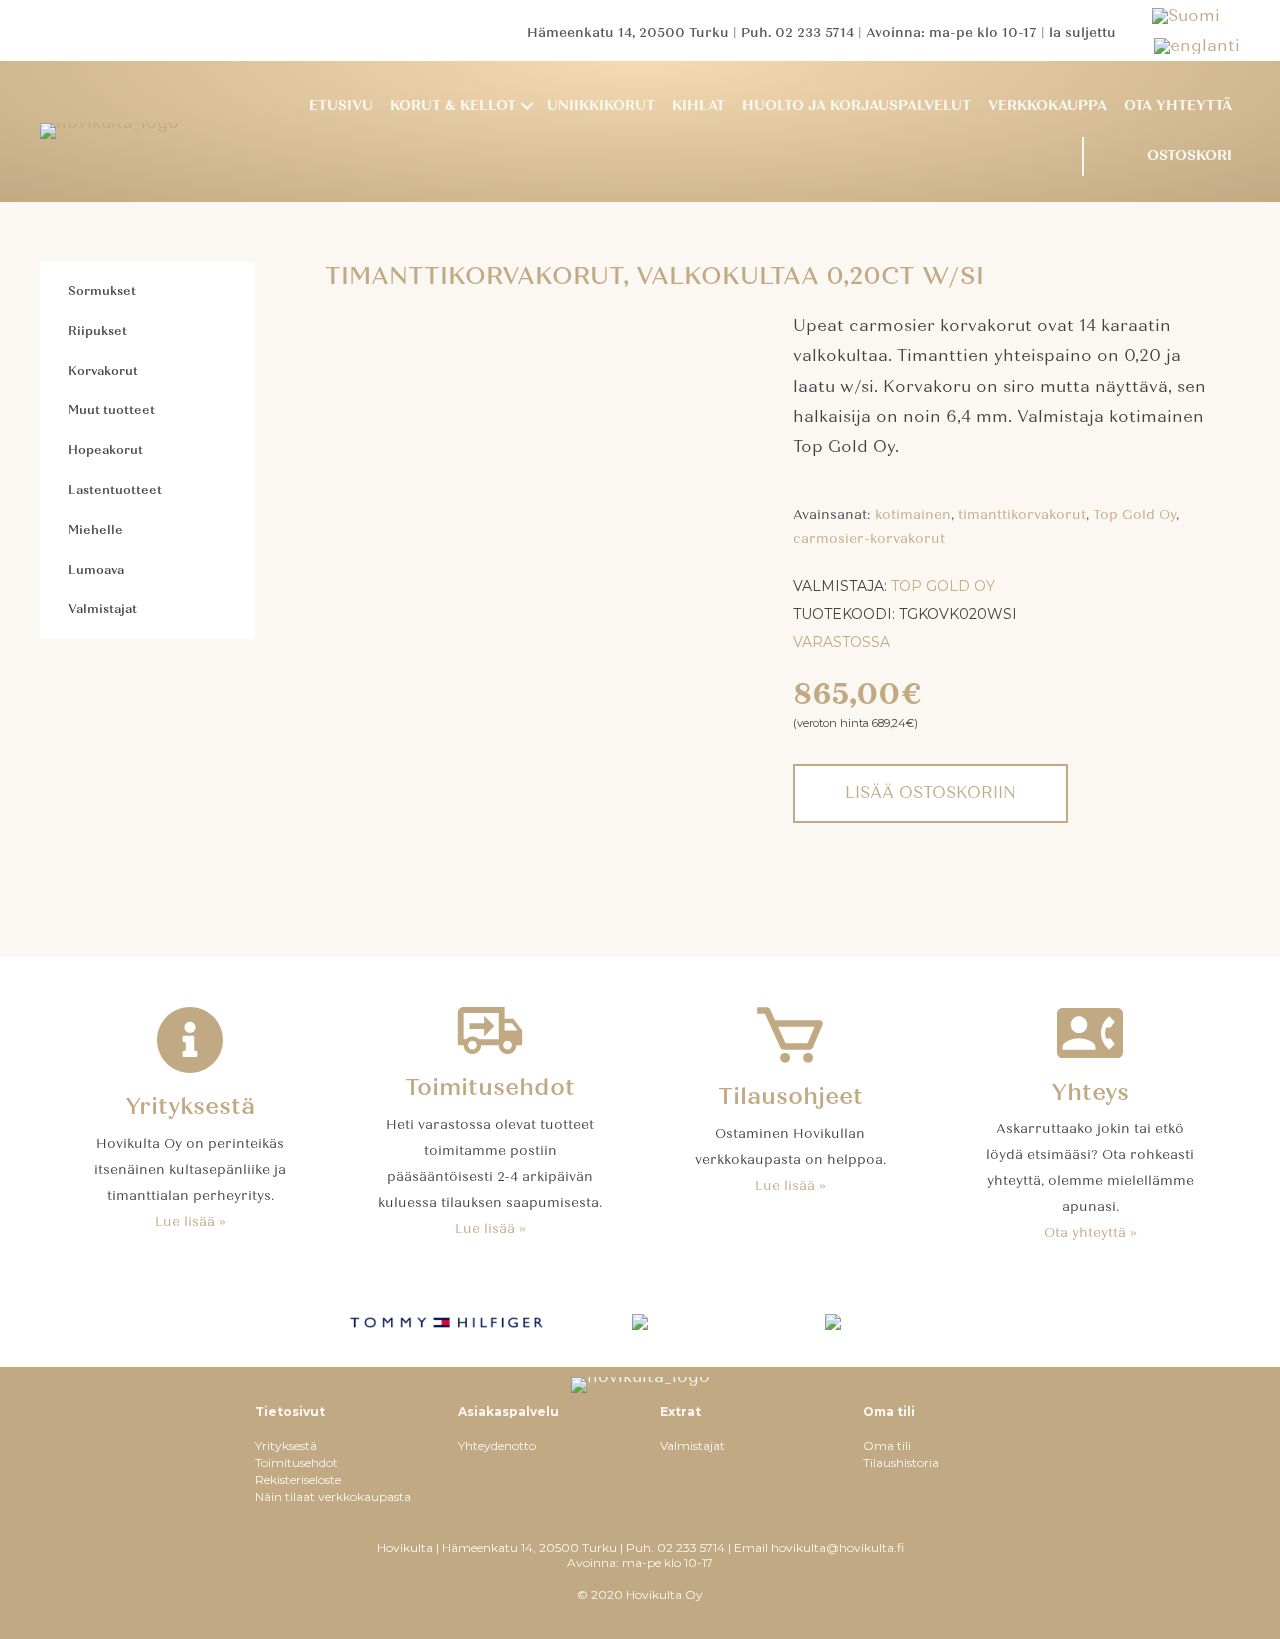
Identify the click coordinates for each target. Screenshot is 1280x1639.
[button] (527, 106)
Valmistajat (102, 609)
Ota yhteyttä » (1090, 1233)
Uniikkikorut (601, 105)
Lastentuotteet (115, 490)
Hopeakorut (105, 450)
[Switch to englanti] (1197, 45)
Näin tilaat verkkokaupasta (333, 1496)
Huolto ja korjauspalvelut (856, 105)
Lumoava (96, 570)
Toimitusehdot (296, 1462)
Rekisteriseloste (298, 1479)
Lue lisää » (190, 1222)
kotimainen (913, 515)
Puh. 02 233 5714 (797, 33)
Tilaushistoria (901, 1462)
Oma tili (887, 1445)
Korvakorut (103, 371)
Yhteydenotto (497, 1445)
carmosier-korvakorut (869, 539)
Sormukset (102, 291)
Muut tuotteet (111, 410)
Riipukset (97, 331)
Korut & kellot (453, 105)
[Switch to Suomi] (1196, 15)
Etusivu (341, 105)
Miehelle (95, 530)
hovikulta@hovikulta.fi (837, 1547)
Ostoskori (1189, 155)
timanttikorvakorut (1022, 515)
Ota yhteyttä (1178, 105)
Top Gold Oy (1134, 515)
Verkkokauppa (1047, 105)
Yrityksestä (286, 1445)
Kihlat (698, 105)
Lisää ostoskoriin (930, 793)
